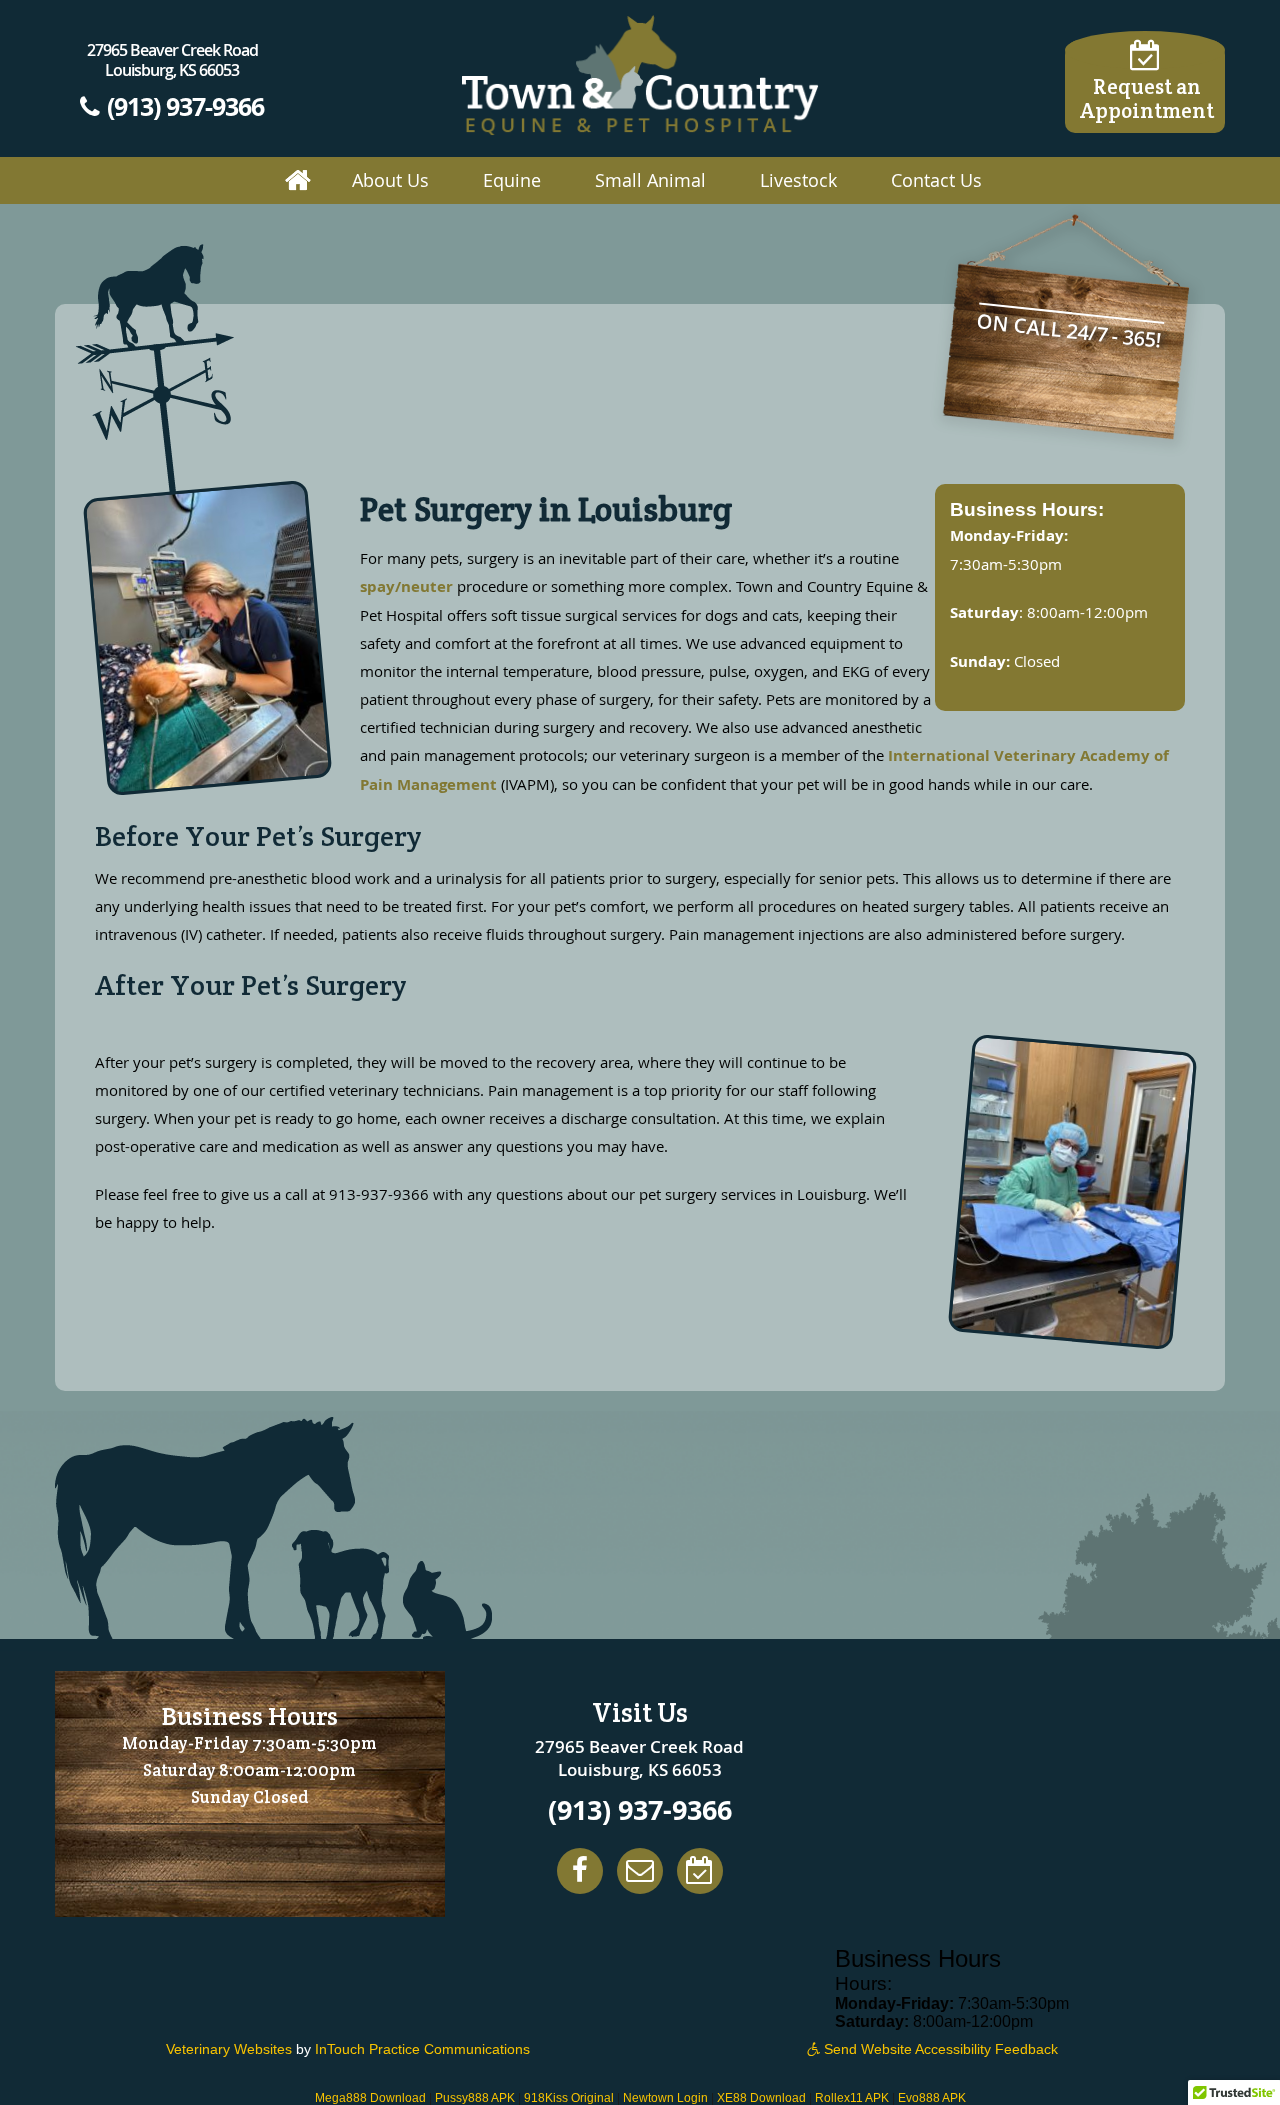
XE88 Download (761, 2098)
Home (298, 181)
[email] (640, 1871)
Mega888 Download (370, 2098)
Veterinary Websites (229, 2049)
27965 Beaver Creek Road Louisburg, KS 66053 (172, 60)
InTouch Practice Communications (422, 2049)
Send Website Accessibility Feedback (939, 2049)
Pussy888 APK (475, 2098)
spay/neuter (406, 586)
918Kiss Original (569, 2098)
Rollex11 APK (852, 2098)
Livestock (798, 180)
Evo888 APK (932, 2098)
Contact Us (936, 180)
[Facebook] (580, 1871)
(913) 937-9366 (182, 105)
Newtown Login (665, 2098)
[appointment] (700, 1871)
